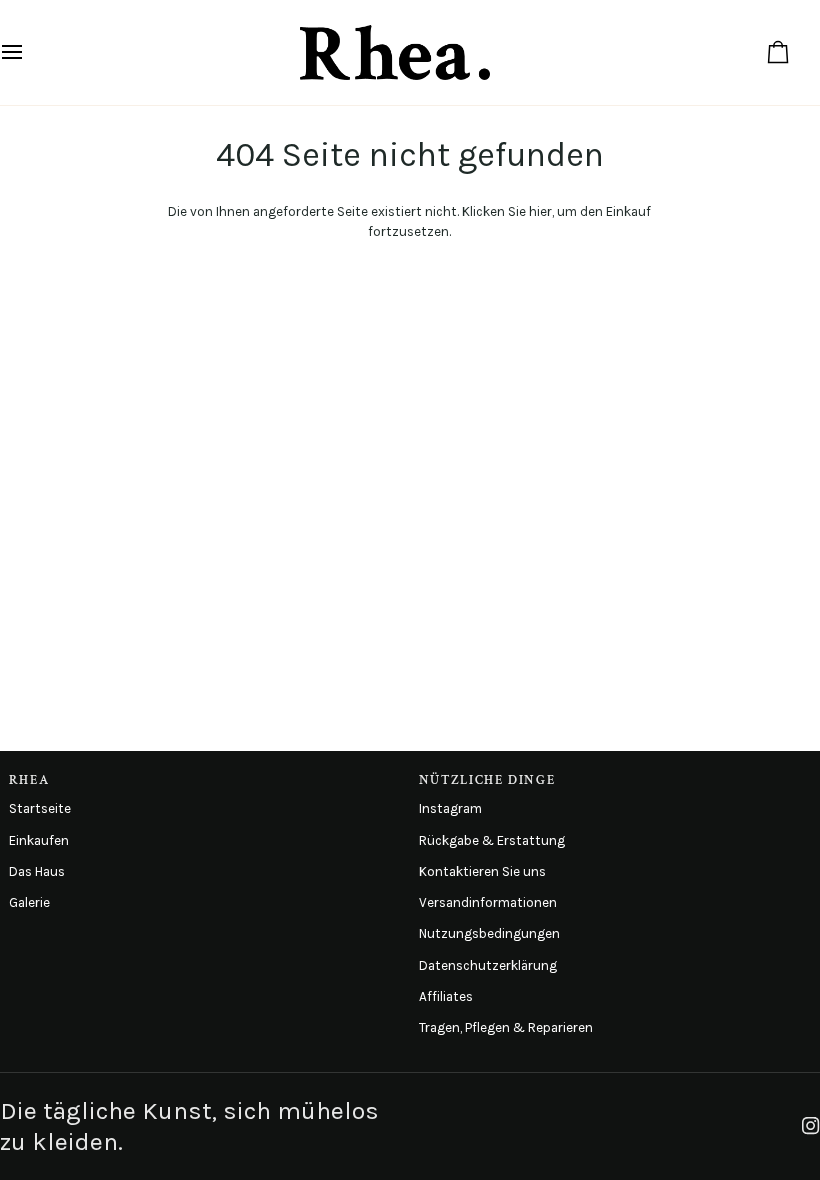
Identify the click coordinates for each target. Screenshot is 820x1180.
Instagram (450, 808)
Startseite (40, 808)
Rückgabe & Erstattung (492, 840)
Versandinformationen (488, 902)
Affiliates (446, 996)
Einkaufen (39, 840)
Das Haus (37, 871)
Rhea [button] (29, 780)
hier (540, 211)
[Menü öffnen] (30, 52)
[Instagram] (811, 1126)
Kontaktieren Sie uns (482, 871)
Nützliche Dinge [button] (487, 780)
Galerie (29, 902)
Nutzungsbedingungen (489, 933)
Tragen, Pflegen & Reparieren (506, 1027)
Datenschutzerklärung (488, 965)
